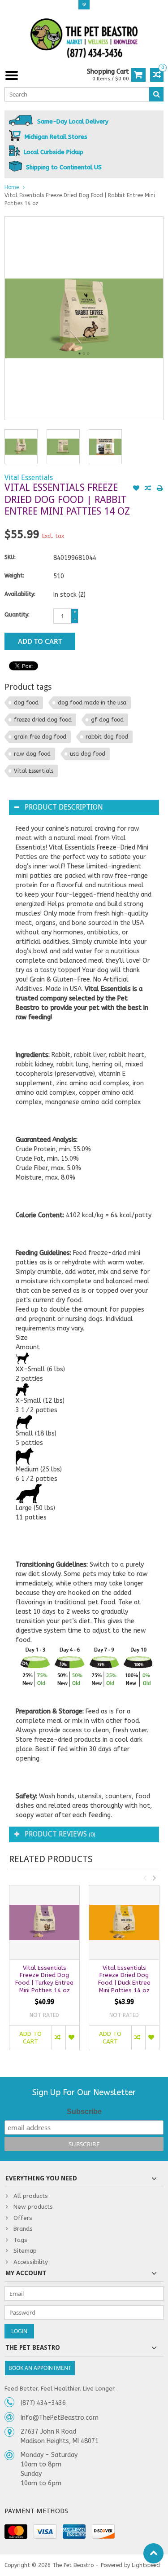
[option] (21, 447)
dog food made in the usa (92, 703)
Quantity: (17, 615)
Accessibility (31, 2262)
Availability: (20, 594)
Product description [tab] (64, 807)
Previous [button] (145, 1878)
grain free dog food (40, 737)
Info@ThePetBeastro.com (60, 2418)
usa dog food (88, 754)
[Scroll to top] (153, 2553)
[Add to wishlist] (136, 489)
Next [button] (154, 1878)
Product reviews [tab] (60, 1834)
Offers (23, 2218)
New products (33, 2207)
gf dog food (107, 720)
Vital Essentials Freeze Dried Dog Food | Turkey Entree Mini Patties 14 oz (44, 1979)
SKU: (10, 557)
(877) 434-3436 (43, 2403)
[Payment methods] (16, 2532)
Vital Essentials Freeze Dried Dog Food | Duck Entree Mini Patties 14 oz (124, 1979)
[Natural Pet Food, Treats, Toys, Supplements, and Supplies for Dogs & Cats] (84, 38)
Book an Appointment (40, 2368)
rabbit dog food (107, 737)
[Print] (159, 489)
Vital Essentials (29, 478)
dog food (26, 703)
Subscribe (84, 2111)
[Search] (156, 94)
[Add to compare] (148, 489)
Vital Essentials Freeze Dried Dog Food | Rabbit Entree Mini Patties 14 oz (80, 199)
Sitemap (25, 2251)
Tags (20, 2240)
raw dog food (32, 754)
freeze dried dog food (43, 720)
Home (12, 187)
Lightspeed (146, 2565)
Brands (23, 2229)
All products (31, 2196)
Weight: (14, 576)
